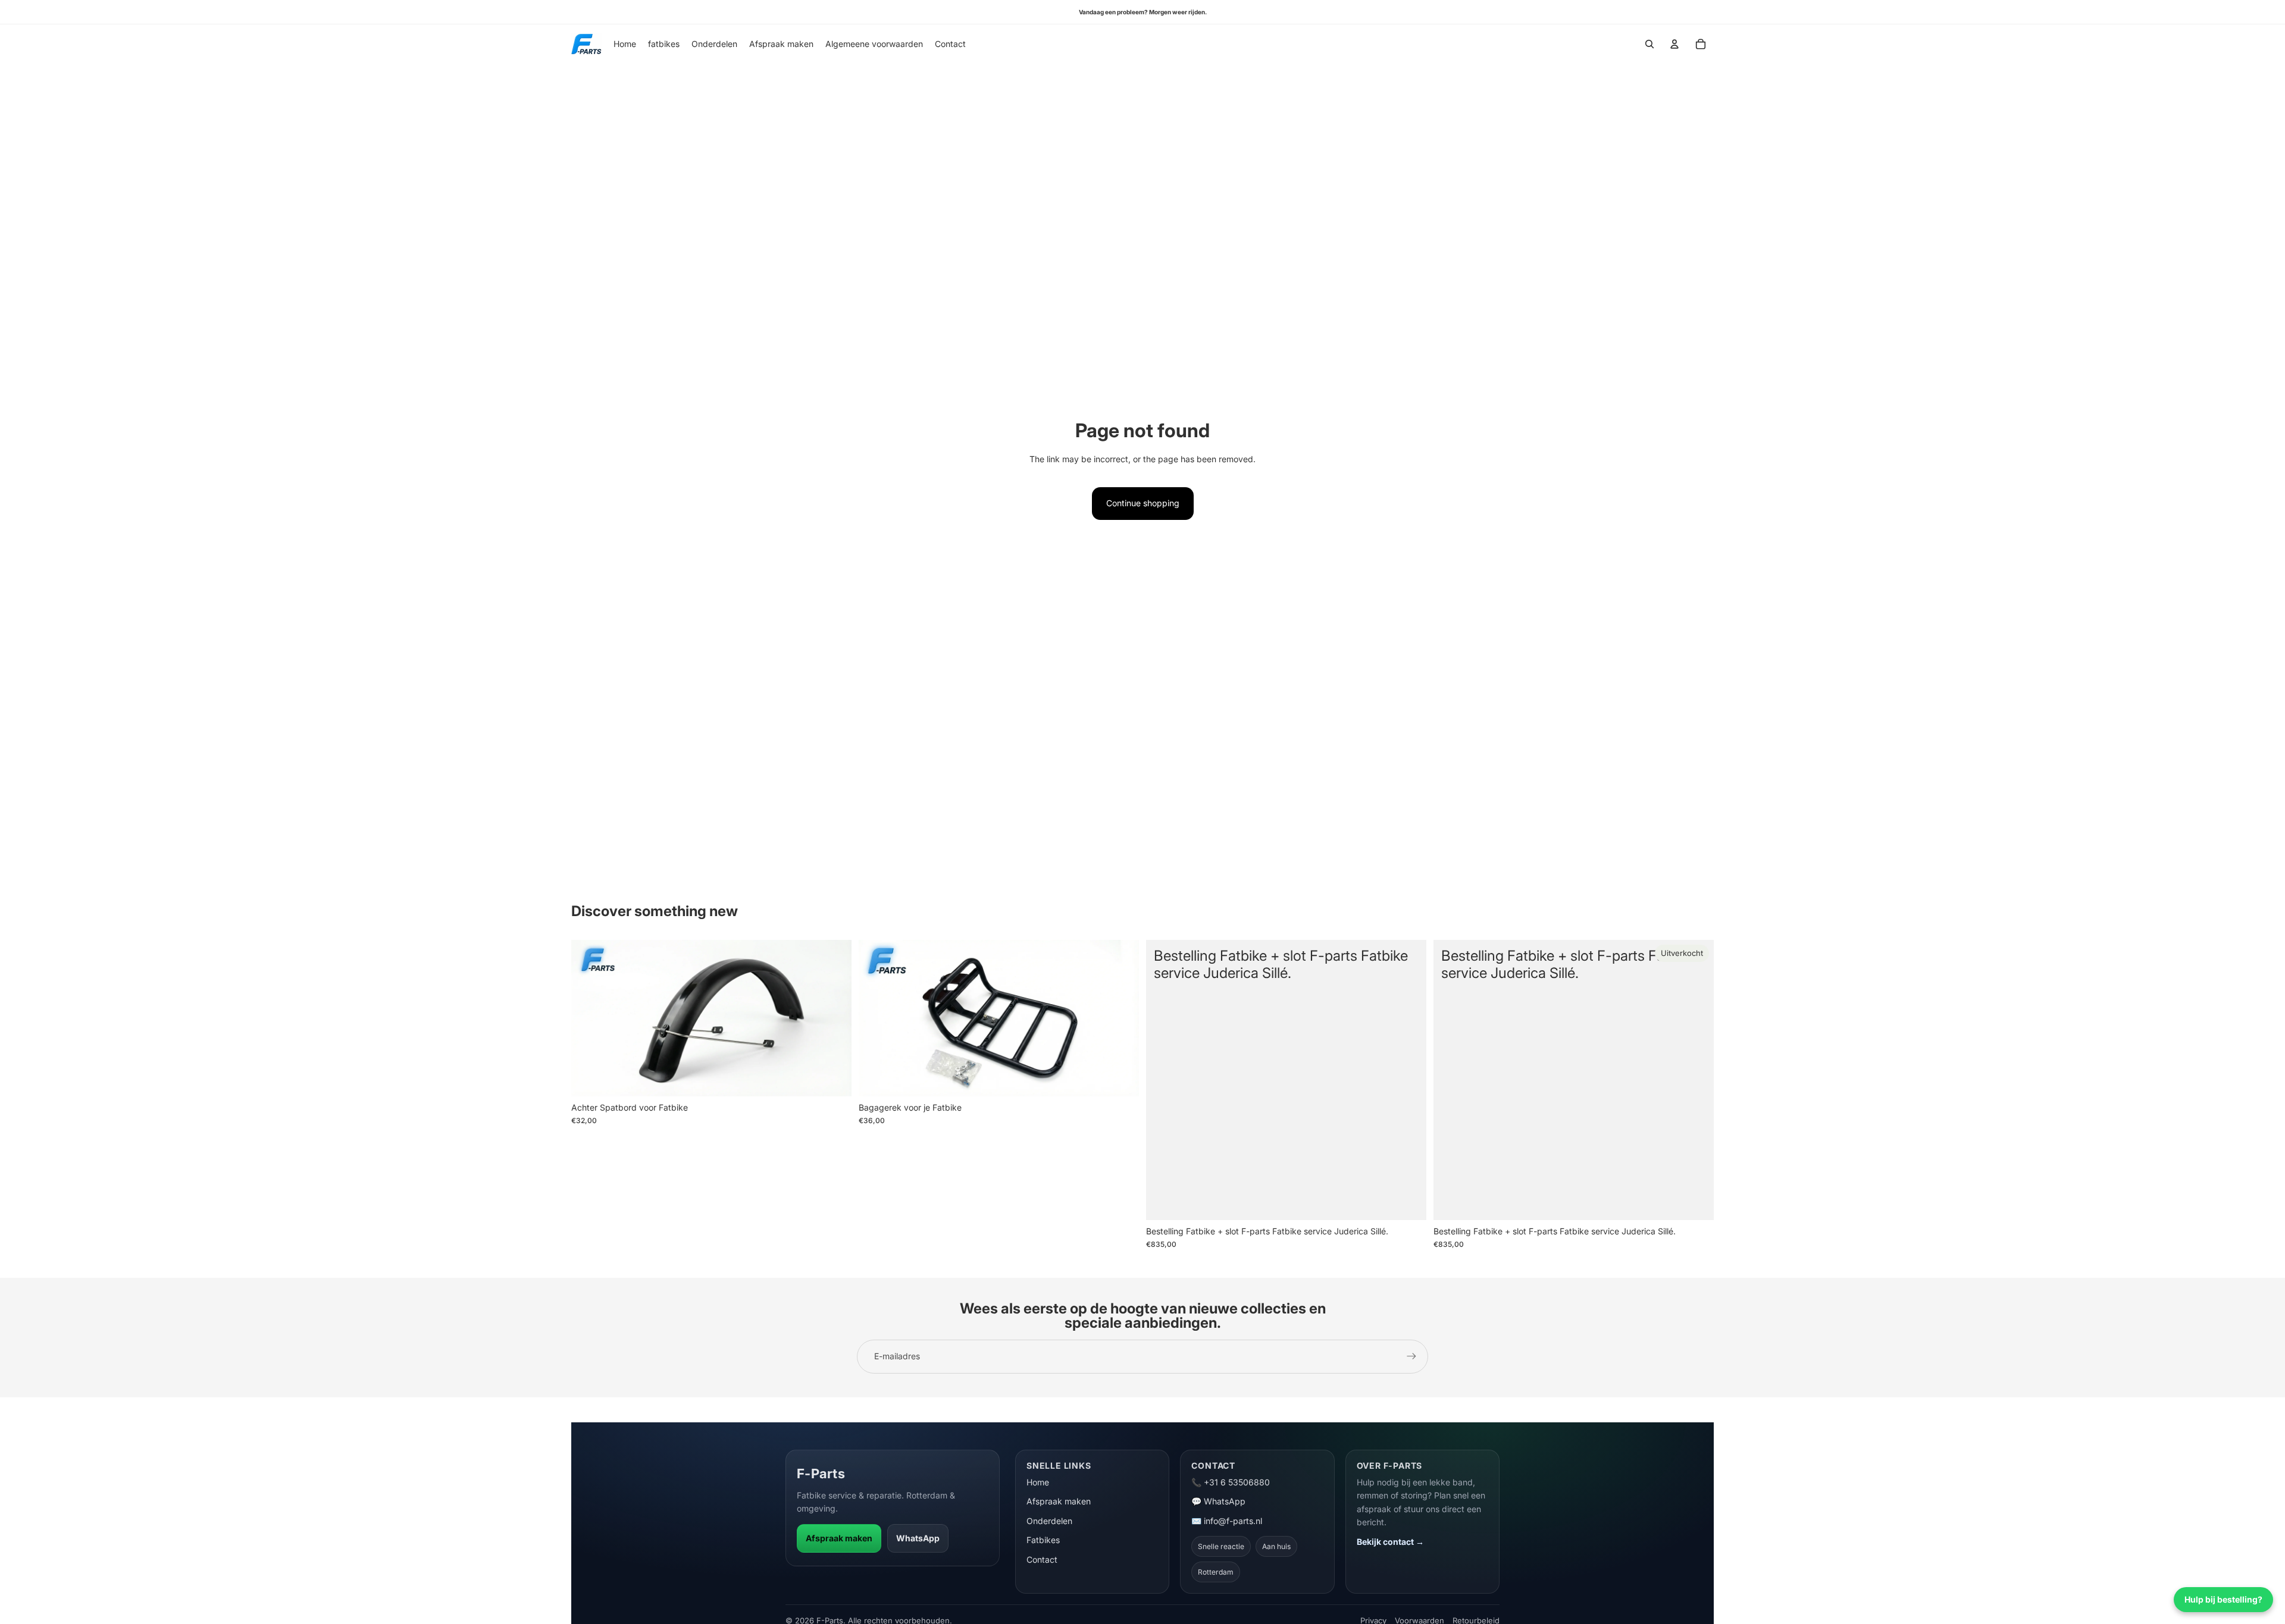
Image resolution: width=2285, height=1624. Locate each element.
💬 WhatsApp (1218, 1501)
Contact (1042, 1559)
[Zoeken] (1649, 44)
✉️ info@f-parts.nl (1227, 1521)
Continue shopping (1143, 503)
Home (1038, 1482)
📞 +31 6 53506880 (1231, 1482)
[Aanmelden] (1411, 1356)
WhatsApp (918, 1538)
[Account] (1674, 44)
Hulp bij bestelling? (2223, 1599)
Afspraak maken (839, 1538)
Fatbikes (1043, 1540)
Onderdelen (1049, 1521)
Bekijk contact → (1390, 1542)
